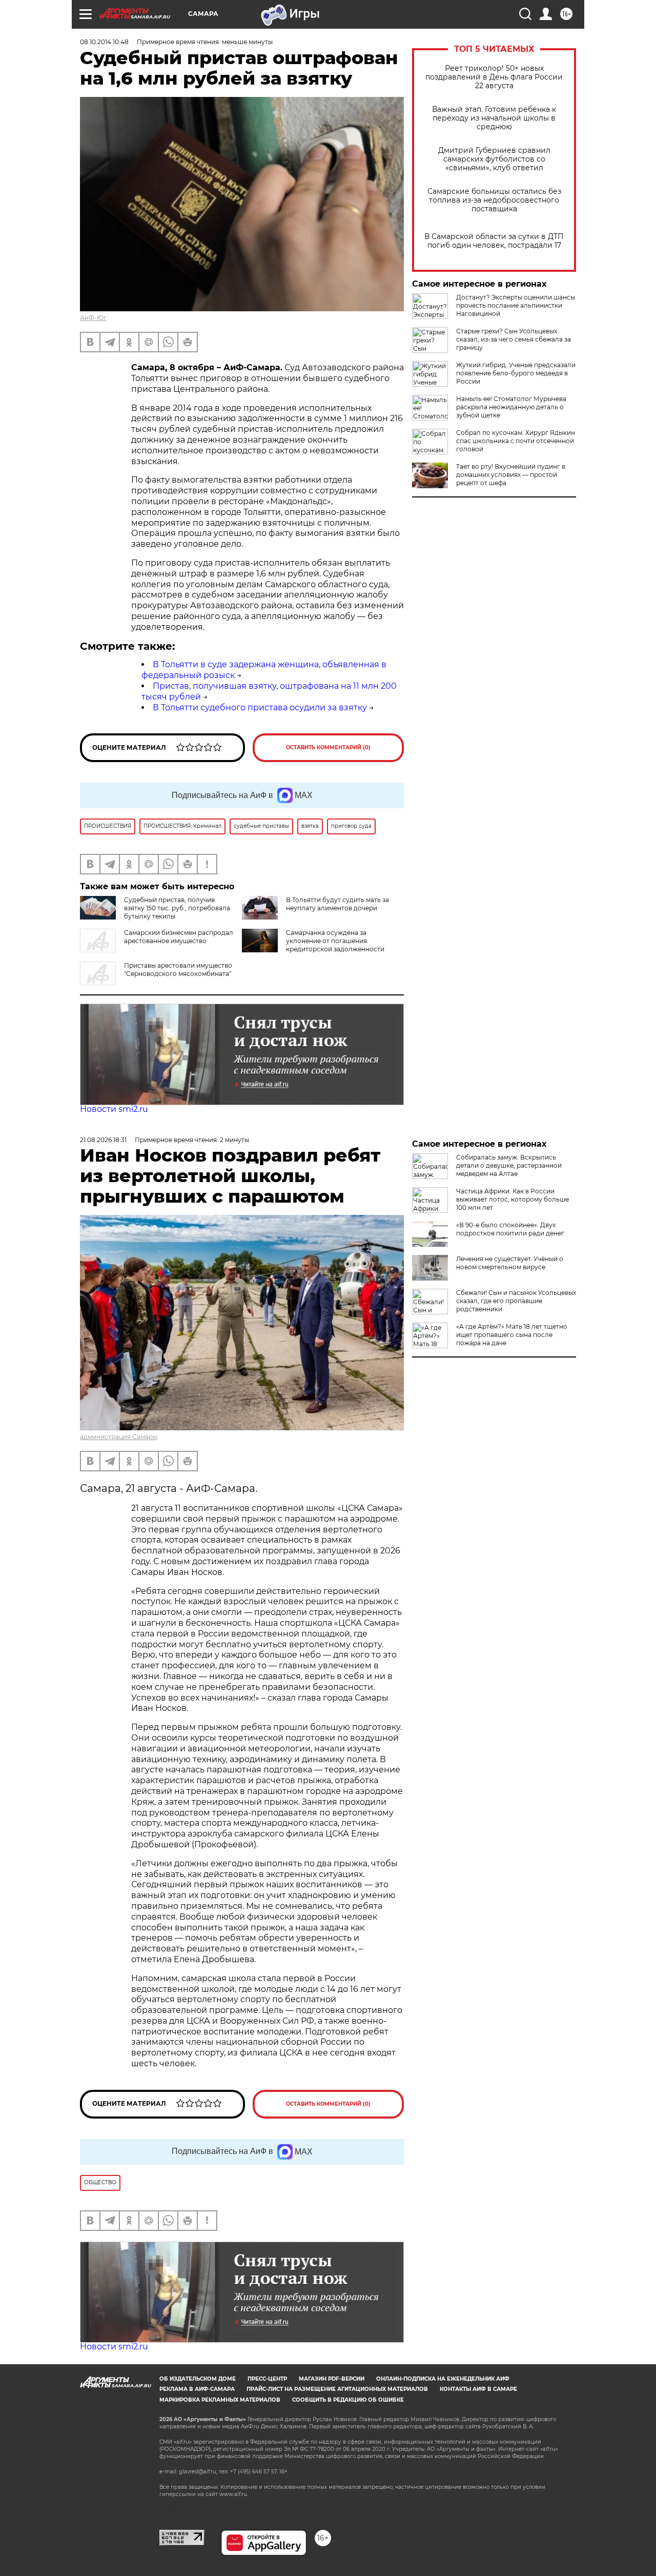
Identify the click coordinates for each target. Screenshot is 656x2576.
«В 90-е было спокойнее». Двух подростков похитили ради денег (510, 1229)
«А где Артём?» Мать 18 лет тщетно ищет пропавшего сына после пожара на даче (512, 1335)
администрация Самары (119, 1437)
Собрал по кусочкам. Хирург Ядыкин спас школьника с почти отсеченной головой (516, 441)
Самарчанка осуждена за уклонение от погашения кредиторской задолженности (335, 941)
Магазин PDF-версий (332, 2379)
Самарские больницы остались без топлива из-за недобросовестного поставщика (494, 200)
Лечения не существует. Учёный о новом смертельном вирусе (510, 1263)
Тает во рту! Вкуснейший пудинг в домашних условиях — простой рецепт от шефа (511, 475)
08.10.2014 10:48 (104, 42)
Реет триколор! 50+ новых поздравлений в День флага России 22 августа (494, 77)
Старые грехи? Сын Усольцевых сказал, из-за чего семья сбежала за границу (514, 339)
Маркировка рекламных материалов (220, 2400)
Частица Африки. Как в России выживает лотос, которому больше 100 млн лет (512, 1199)
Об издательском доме (198, 2379)
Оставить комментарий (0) (328, 747)
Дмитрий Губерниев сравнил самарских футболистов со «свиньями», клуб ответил (494, 159)
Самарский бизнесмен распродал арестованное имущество (179, 937)
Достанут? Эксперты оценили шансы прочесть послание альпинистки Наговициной (516, 305)
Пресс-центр (267, 2379)
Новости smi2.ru (114, 1109)
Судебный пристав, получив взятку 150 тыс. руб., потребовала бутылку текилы (177, 908)
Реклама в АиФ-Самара (197, 2389)
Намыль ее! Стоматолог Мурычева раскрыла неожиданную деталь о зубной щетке (511, 407)
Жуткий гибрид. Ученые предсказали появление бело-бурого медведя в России (516, 373)
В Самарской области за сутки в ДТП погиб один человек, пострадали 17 (494, 241)
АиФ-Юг (93, 318)
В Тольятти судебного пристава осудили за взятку (260, 707)
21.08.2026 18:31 (103, 1140)
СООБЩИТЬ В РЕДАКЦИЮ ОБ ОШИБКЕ (348, 2400)
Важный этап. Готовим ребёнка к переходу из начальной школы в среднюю (494, 118)
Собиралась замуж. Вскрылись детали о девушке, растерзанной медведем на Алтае (509, 1165)
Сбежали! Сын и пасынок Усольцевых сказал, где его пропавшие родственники (516, 1301)
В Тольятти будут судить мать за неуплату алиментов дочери (337, 904)
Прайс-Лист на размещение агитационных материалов (337, 2389)
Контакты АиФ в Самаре (478, 2389)
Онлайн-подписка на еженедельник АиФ (443, 2379)
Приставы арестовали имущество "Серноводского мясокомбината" (178, 970)
